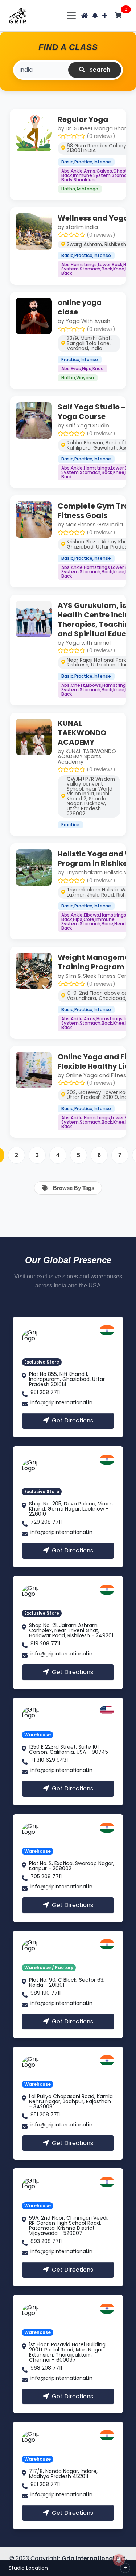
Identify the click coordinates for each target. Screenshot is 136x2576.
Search (99, 70)
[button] (95, 15)
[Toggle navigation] (72, 15)
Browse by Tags (73, 1188)
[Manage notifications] (119, 2560)
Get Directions (73, 1420)
